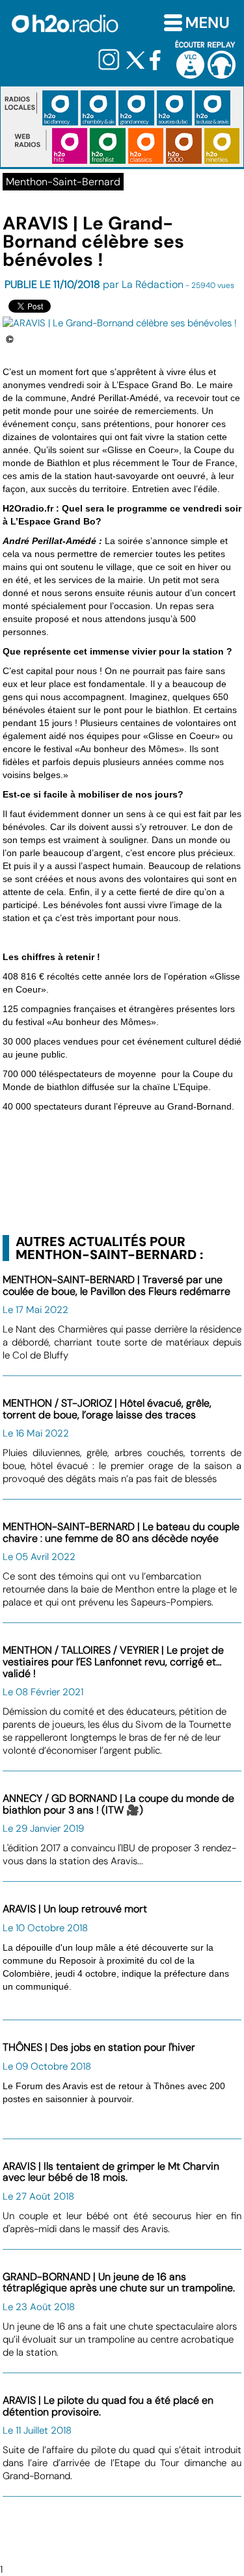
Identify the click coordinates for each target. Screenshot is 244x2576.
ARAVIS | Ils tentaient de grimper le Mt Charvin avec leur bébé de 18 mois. (111, 2172)
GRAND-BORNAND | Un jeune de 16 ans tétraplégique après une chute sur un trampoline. (119, 2283)
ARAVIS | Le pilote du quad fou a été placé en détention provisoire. (108, 2406)
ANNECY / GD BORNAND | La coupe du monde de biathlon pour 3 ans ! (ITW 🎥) (118, 1804)
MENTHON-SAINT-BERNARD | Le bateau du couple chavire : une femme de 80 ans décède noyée (121, 1532)
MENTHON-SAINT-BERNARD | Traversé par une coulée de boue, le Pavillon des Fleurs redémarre (116, 1285)
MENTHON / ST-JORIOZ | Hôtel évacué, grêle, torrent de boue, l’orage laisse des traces (107, 1409)
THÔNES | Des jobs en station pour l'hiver (99, 2047)
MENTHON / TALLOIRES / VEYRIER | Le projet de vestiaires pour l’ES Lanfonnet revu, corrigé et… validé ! (113, 1661)
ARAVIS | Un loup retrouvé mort (75, 1909)
